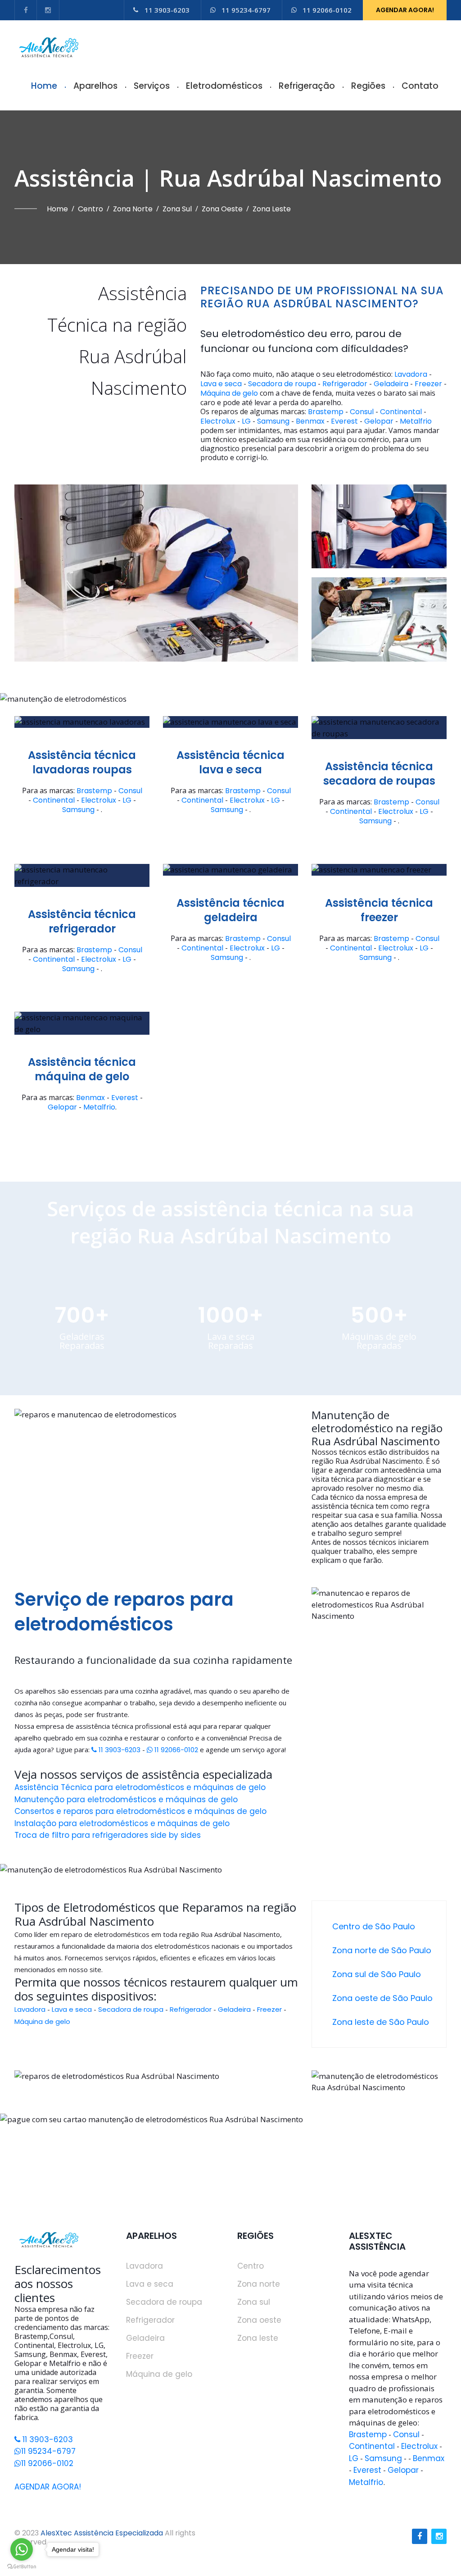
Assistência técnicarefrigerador (82, 922)
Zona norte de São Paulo (382, 1950)
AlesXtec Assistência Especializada (102, 2533)
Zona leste (272, 209)
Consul (362, 412)
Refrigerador (345, 384)
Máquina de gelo (229, 393)
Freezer (428, 384)
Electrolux (218, 421)
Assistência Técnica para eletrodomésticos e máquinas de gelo (140, 1787)
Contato (420, 86)
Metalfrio (416, 421)
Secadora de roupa (282, 384)
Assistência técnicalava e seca (230, 763)
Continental (401, 412)
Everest (344, 421)
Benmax (310, 421)
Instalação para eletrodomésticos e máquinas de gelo (122, 1823)
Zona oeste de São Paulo (382, 1998)
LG (246, 421)
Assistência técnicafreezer (379, 910)
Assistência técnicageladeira (230, 910)
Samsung (273, 421)
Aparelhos (95, 86)
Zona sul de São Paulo (377, 1974)
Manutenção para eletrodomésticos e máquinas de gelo (126, 1800)
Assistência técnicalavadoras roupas (82, 763)
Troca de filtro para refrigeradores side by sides (108, 1835)
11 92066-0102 (327, 10)
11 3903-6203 (167, 10)
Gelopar (379, 421)
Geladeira (391, 384)
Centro (90, 209)
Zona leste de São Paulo (381, 2022)
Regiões (368, 86)
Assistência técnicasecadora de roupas (379, 774)
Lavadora (411, 375)
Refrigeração (307, 86)
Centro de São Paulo (374, 1926)
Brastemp (326, 412)
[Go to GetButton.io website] (22, 2567)
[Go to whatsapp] (22, 2549)
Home (44, 86)
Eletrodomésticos (224, 86)
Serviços (152, 86)
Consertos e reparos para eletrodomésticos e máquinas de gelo (140, 1811)
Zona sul (177, 209)
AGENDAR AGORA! (405, 10)
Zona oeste (222, 209)
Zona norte (133, 209)
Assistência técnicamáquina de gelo (82, 1069)
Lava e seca (221, 384)
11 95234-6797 (246, 10)
